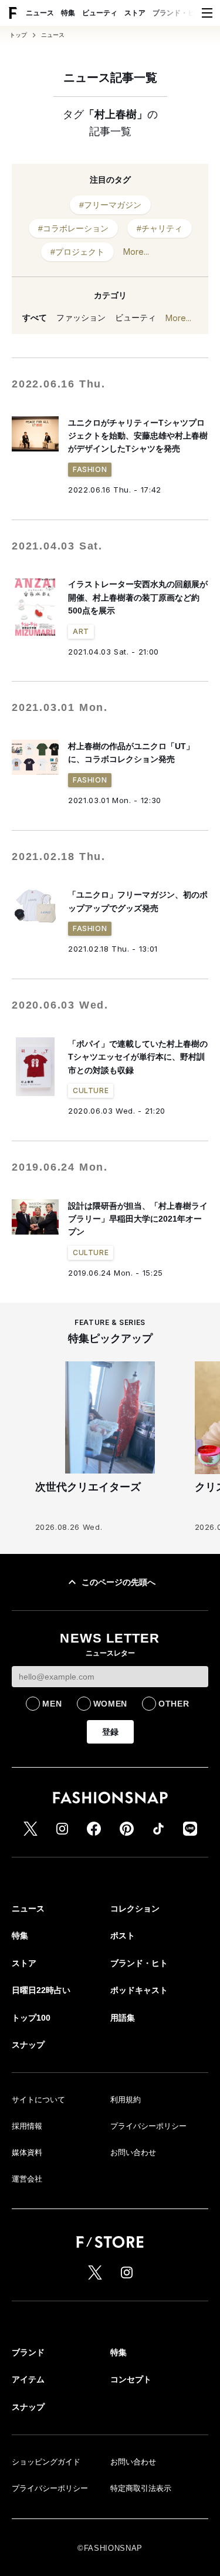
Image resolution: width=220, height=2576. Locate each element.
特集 (68, 13)
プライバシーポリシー (148, 2126)
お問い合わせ (133, 2152)
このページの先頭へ (119, 1582)
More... (136, 252)
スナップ (28, 2045)
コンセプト (131, 2379)
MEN (52, 1704)
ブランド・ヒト (177, 13)
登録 (110, 1732)
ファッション (81, 318)
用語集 (123, 2018)
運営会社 (27, 2179)
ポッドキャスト (139, 1990)
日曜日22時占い (41, 1990)
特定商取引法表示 (141, 2488)
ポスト (123, 1936)
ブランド (28, 2352)
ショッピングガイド (46, 2462)
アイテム (28, 2379)
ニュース (40, 13)
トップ (18, 35)
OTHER (174, 1704)
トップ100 (31, 2018)
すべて (35, 318)
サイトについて (38, 2100)
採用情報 (27, 2126)
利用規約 (126, 2100)
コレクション (135, 1909)
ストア (135, 13)
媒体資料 (27, 2152)
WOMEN (111, 1704)
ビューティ (100, 13)
